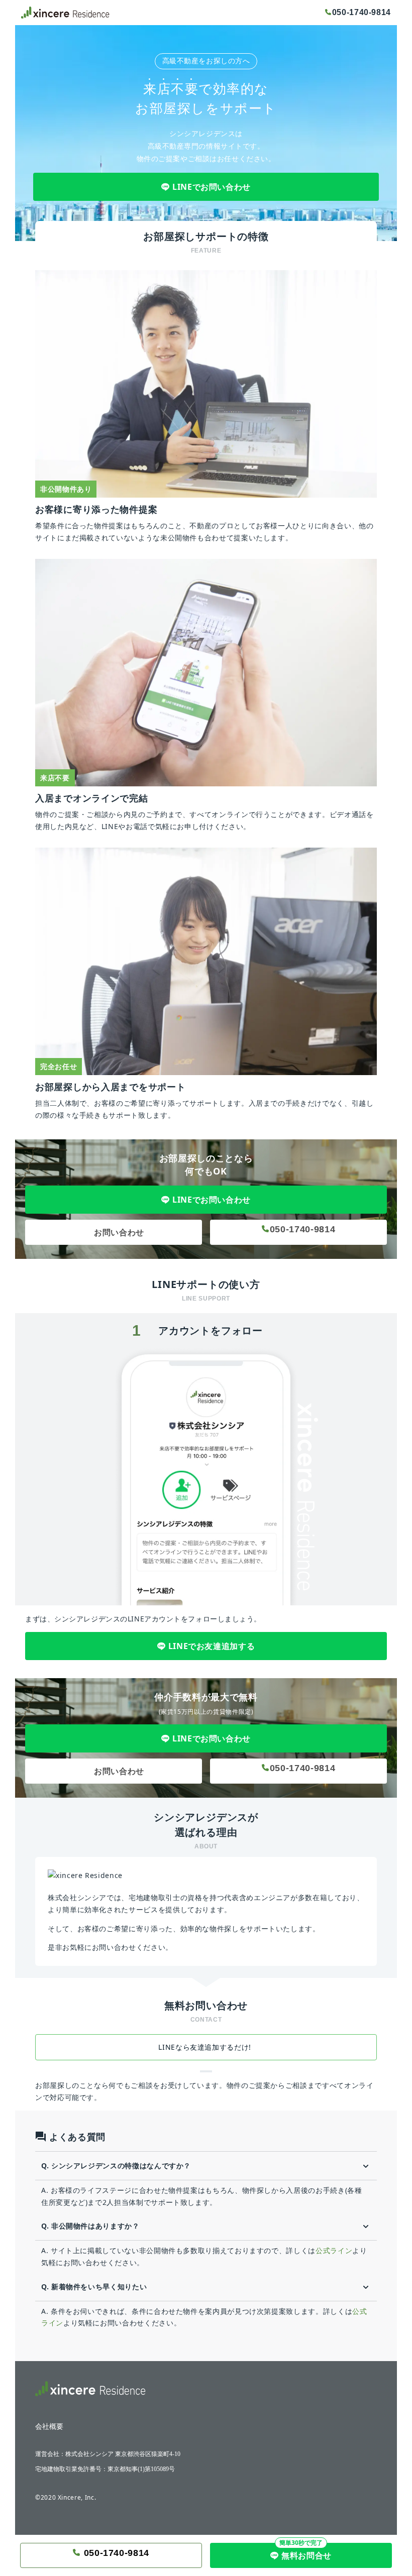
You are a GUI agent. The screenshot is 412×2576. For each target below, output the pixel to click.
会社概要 (49, 2427)
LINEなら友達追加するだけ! (206, 2047)
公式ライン (334, 2250)
